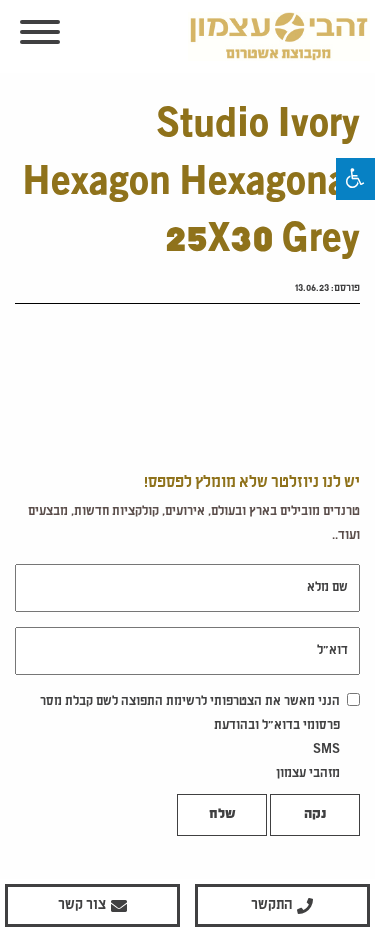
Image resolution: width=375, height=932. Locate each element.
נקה (315, 815)
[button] (355, 179)
